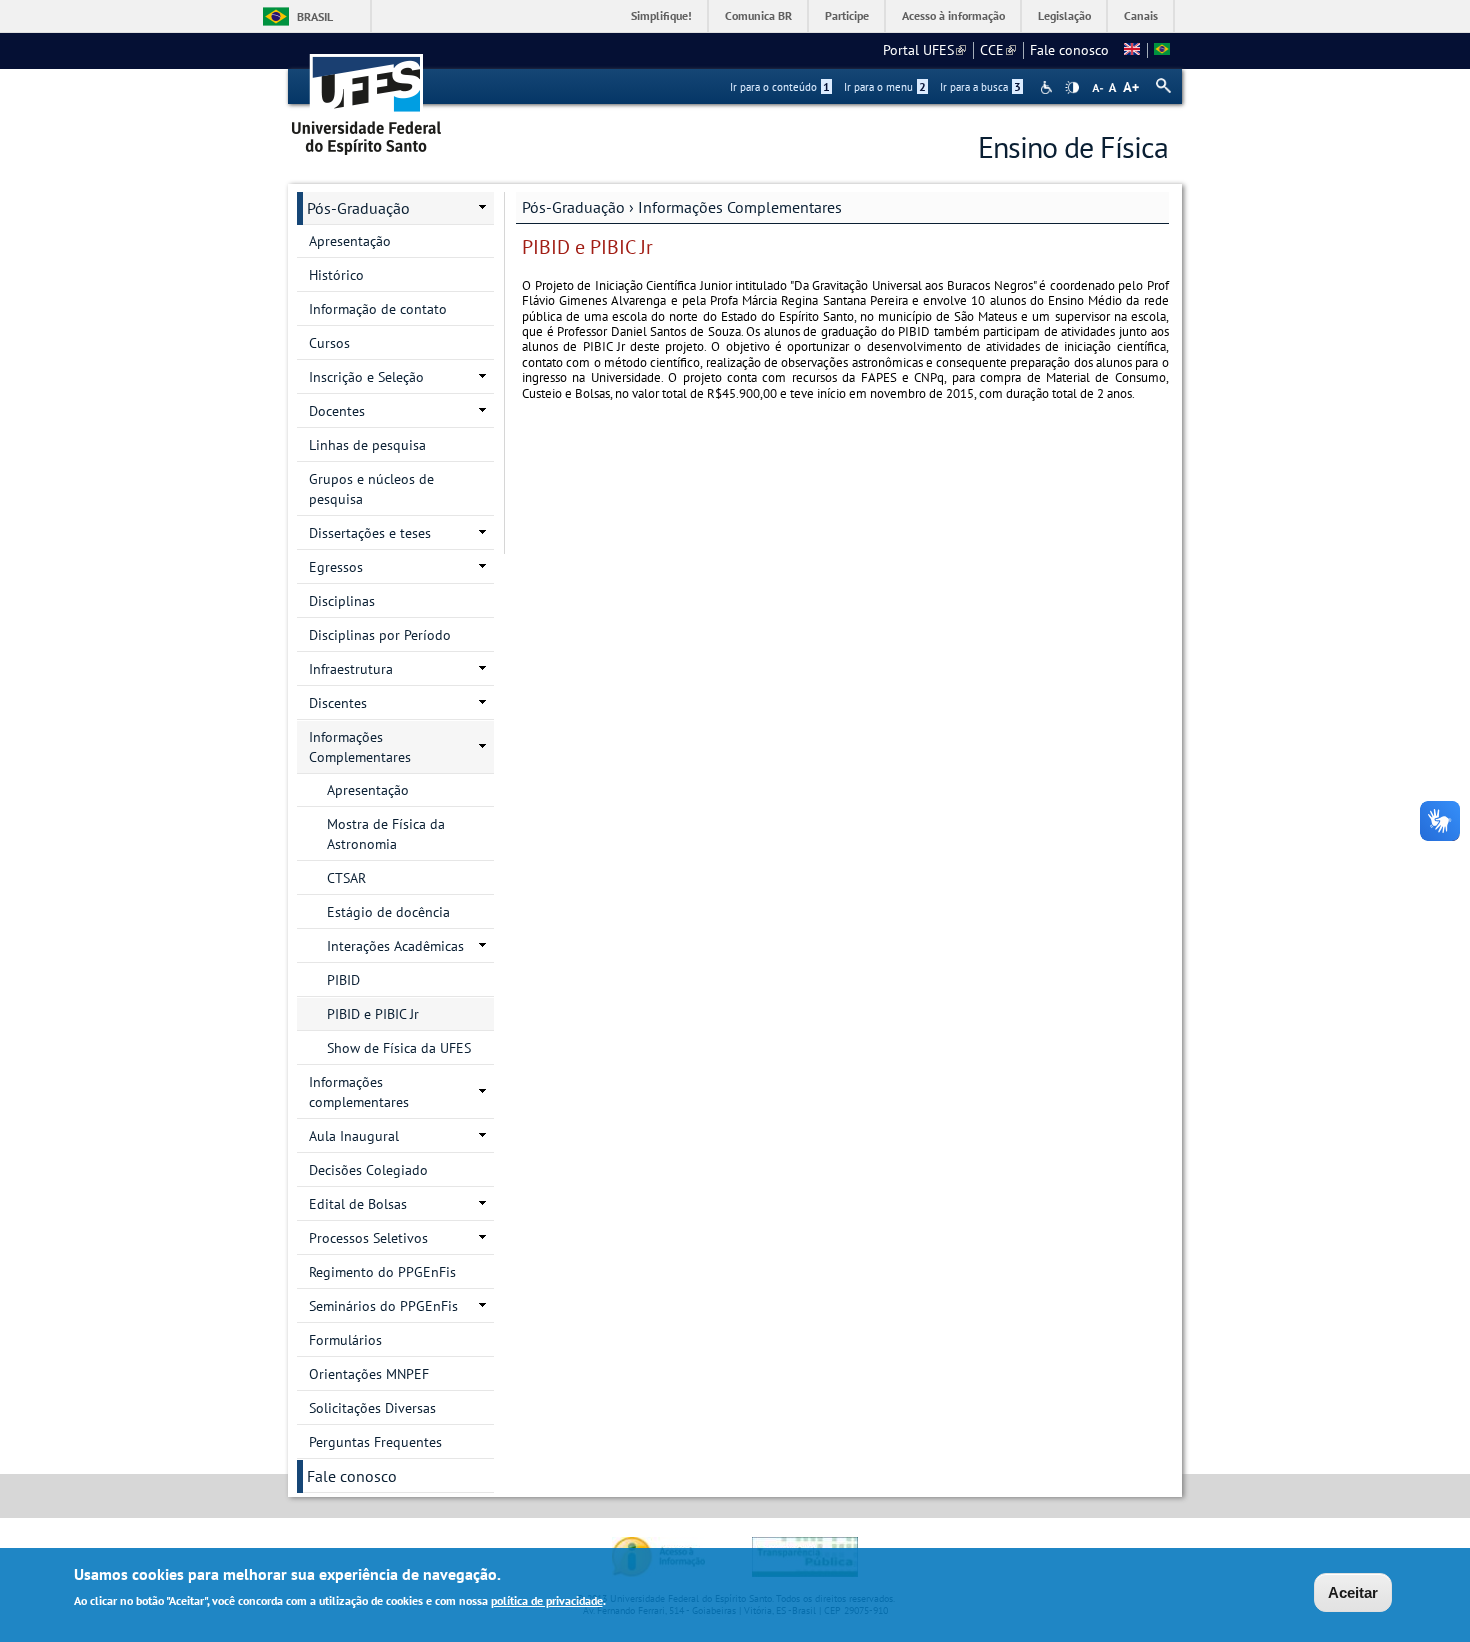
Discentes (338, 703)
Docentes (337, 411)
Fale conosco (1069, 50)
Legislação (1064, 15)
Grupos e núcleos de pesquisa (371, 489)
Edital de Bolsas (358, 1204)
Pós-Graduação (573, 207)
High (1072, 88)
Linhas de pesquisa (367, 445)
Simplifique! (661, 15)
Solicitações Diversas (372, 1408)
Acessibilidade (1048, 87)
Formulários (345, 1340)
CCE (998, 50)
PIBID (343, 980)
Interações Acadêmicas (395, 946)
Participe (847, 15)
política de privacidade (547, 1600)
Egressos (336, 567)
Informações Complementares (740, 207)
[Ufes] (367, 97)
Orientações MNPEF (369, 1374)
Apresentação (350, 241)
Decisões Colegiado (368, 1170)
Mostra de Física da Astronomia (386, 834)
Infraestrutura (351, 669)
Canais (1141, 15)
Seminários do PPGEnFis (383, 1306)
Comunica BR (758, 15)
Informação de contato (378, 309)
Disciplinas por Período (380, 635)
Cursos (329, 343)
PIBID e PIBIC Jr (373, 1014)
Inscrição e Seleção (366, 377)
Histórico (336, 275)
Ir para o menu (885, 87)
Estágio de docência (388, 912)
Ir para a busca (980, 87)
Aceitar (1353, 1592)
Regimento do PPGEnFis (382, 1272)
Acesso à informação (953, 15)
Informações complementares (359, 1092)
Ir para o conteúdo (780, 87)
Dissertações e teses (370, 533)
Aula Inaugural (354, 1136)
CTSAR (346, 878)
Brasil (315, 16)
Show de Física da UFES (399, 1048)
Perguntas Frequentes (375, 1442)
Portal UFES (924, 50)
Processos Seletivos (368, 1238)
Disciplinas (342, 601)
